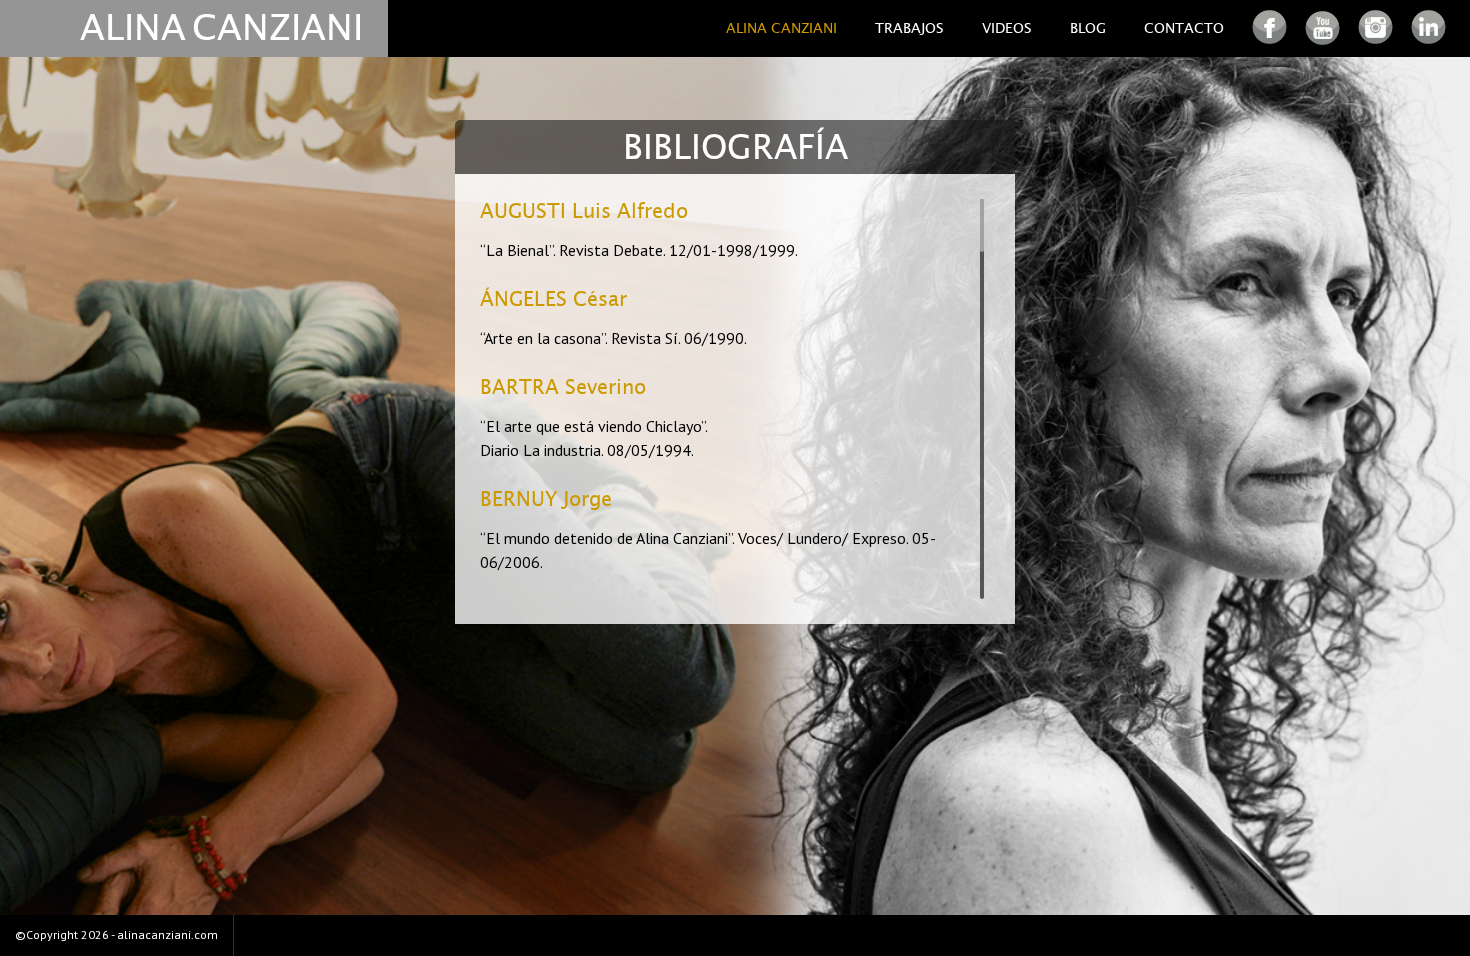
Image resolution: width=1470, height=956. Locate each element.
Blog (1088, 28)
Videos (1007, 28)
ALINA (133, 28)
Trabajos (909, 28)
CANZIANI (277, 28)
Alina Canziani (781, 28)
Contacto (1184, 28)
